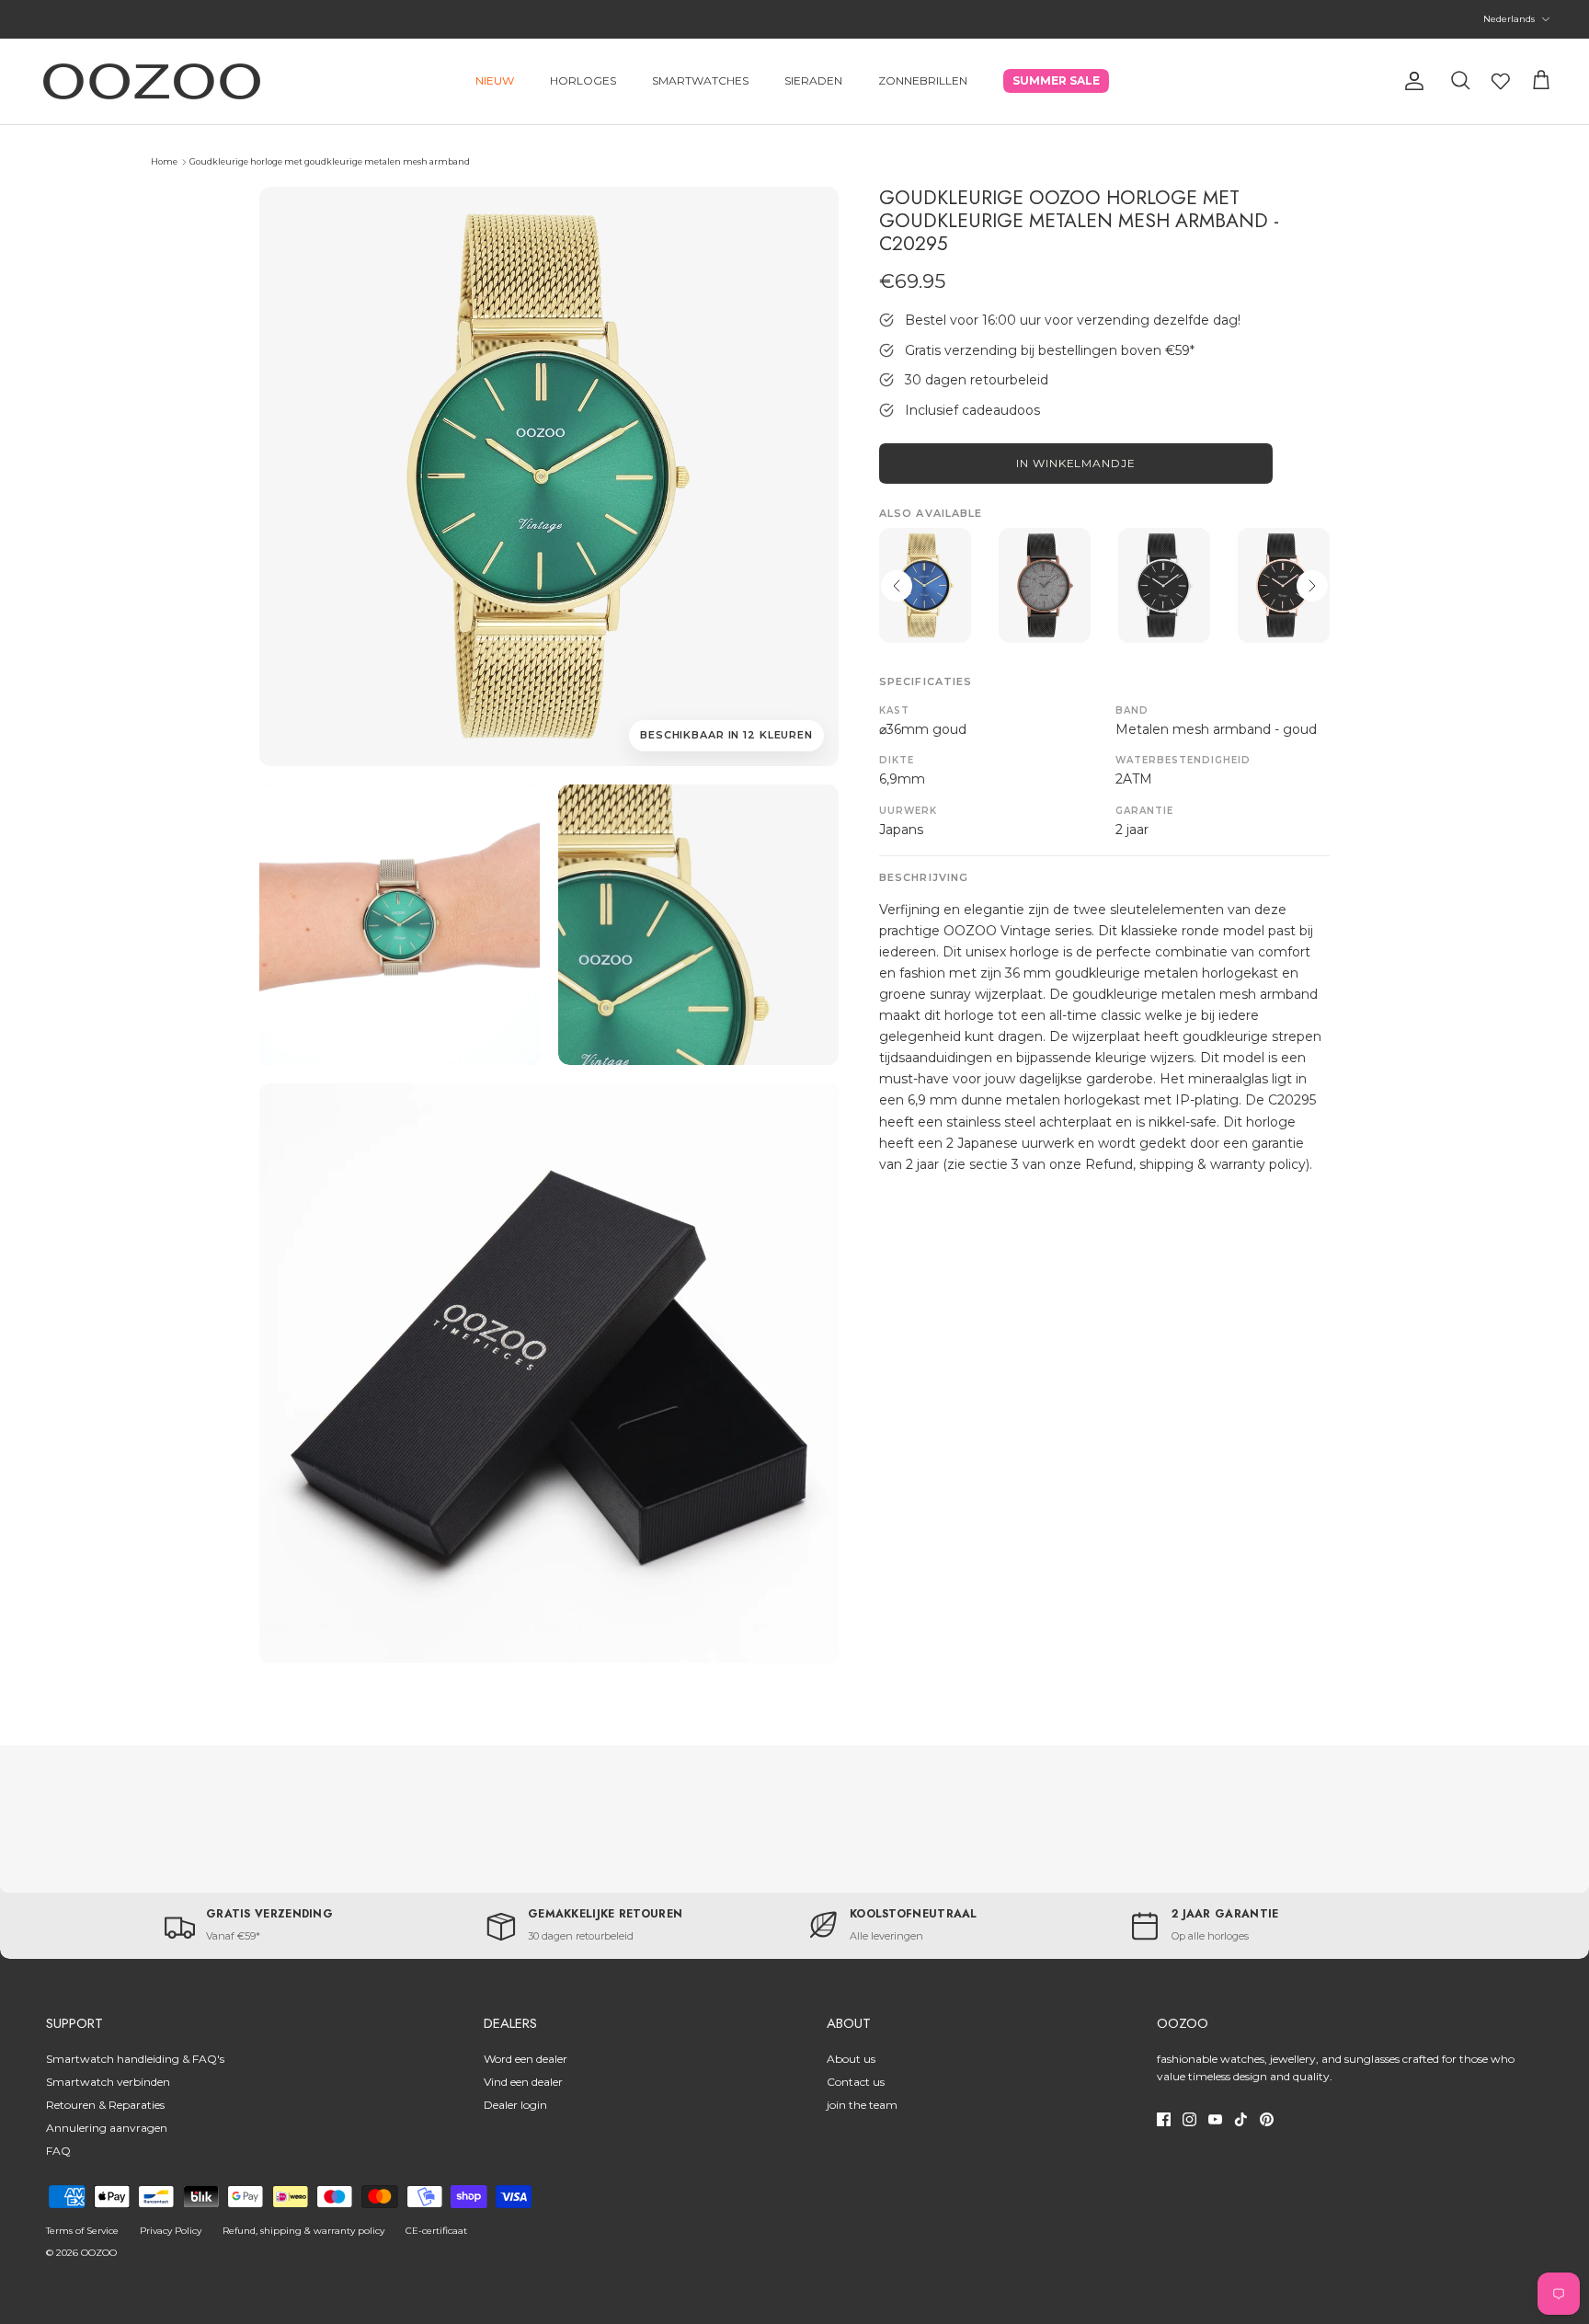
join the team (862, 2105)
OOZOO (99, 2253)
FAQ (58, 2151)
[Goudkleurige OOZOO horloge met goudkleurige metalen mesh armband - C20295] (400, 925)
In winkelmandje (1076, 463)
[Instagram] (1189, 2119)
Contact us (856, 2082)
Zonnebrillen (923, 80)
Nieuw (495, 80)
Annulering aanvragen (107, 2128)
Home (164, 161)
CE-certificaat (436, 2231)
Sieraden (813, 80)
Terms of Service (82, 2231)
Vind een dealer (523, 2082)
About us (851, 2059)
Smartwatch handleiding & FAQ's (135, 2059)
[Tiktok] (1241, 2119)
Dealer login (515, 2105)
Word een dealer (526, 2059)
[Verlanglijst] (1501, 81)
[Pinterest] (1267, 2119)
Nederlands (1509, 19)
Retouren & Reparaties (105, 2105)
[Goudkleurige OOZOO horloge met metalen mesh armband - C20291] (925, 585)
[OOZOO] (152, 81)
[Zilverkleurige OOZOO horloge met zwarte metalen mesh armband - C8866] (1164, 585)
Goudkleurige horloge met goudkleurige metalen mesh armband (330, 161)
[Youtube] (1215, 2119)
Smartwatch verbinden (108, 2082)
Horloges (583, 80)
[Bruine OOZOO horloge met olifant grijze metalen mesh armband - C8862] (1045, 585)
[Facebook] (1164, 2119)
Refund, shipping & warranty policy (303, 2231)
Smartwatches (700, 80)
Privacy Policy (171, 2231)
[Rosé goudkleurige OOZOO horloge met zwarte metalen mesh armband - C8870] (1284, 585)
